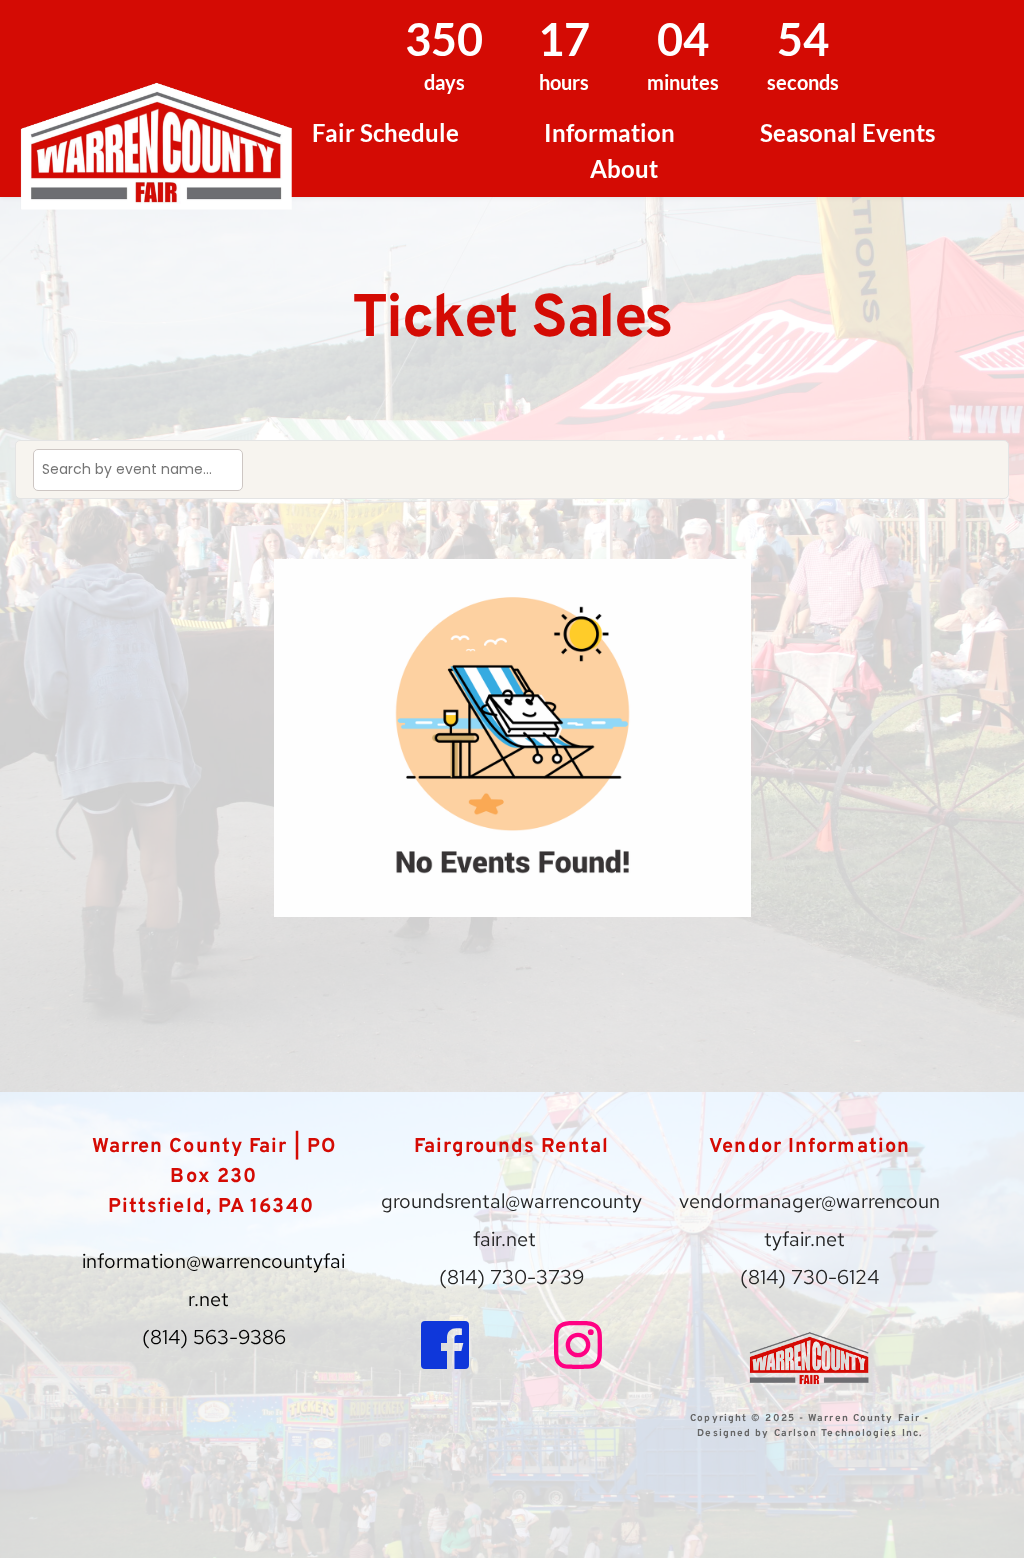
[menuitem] (385, 133)
